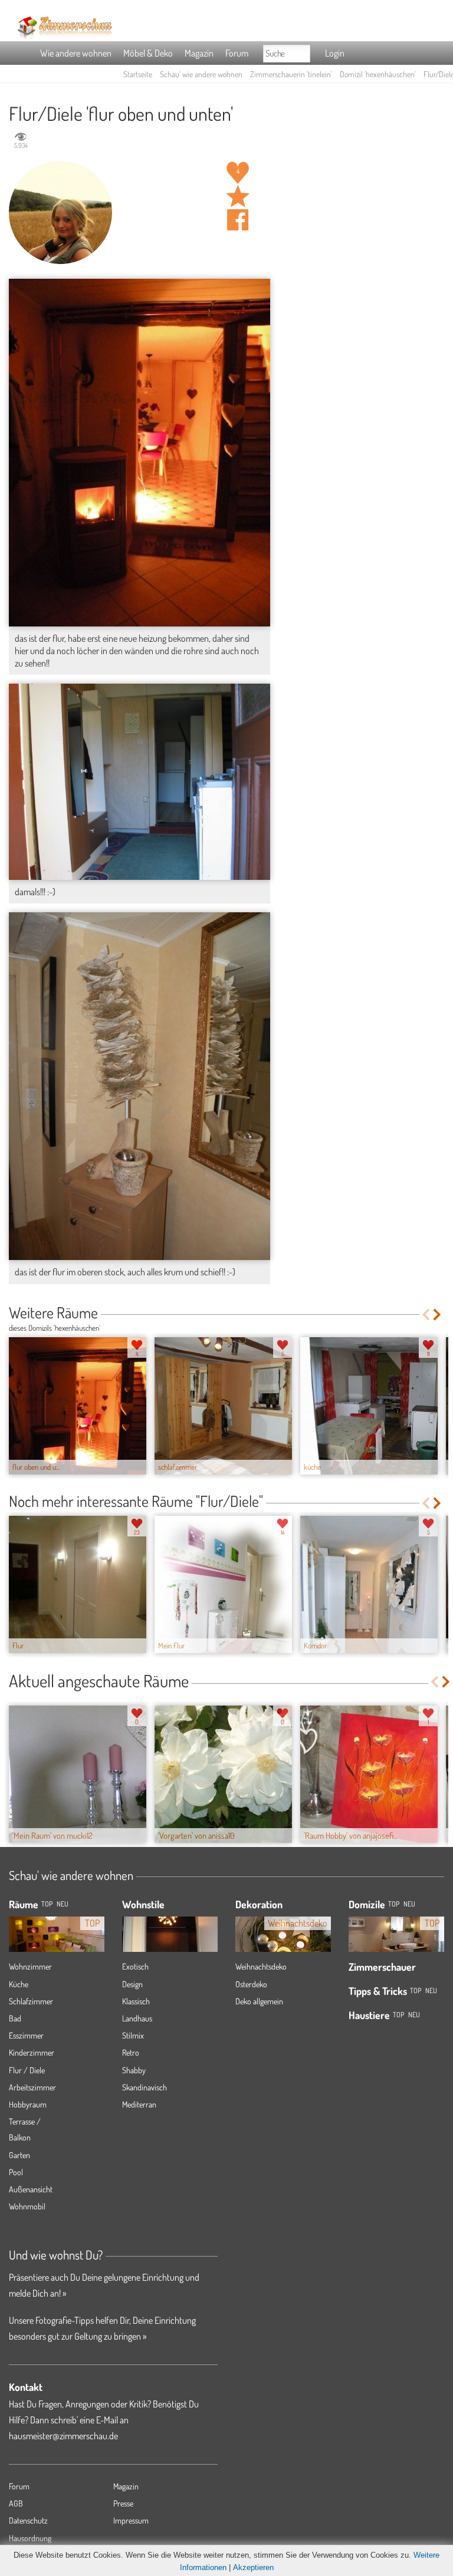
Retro (131, 2052)
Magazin (199, 53)
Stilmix (133, 2035)
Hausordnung (30, 2538)
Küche (19, 1984)
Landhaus (137, 2018)
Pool (16, 2172)
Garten (19, 2155)
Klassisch (136, 2001)
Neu (409, 1904)
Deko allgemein (259, 2001)
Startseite (138, 74)
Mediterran (139, 2104)
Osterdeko (251, 1984)
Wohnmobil (27, 2206)
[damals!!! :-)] (139, 782)
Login (335, 53)
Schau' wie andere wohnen (201, 74)
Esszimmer (26, 2035)
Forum (237, 53)
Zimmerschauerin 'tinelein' (291, 74)
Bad (15, 2018)
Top (394, 1904)
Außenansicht (31, 2189)
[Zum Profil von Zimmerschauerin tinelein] (60, 212)
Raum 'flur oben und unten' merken (238, 196)
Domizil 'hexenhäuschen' (378, 74)
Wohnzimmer (30, 1966)
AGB (16, 2503)
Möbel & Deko (148, 53)
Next (438, 1315)
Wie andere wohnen (76, 53)
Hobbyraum (28, 2104)
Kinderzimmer (32, 2052)
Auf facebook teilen (238, 220)
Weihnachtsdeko (261, 1966)
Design (132, 1984)
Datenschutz (28, 2520)
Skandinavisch (145, 2087)
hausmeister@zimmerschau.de (63, 2436)
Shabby (134, 2070)
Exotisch (135, 1966)
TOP (47, 1904)
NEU (63, 1904)
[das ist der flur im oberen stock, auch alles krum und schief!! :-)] (139, 1086)
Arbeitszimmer (32, 2087)
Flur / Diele (27, 2070)
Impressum (131, 2520)
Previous (426, 1315)
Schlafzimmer (31, 2001)
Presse (123, 2503)
